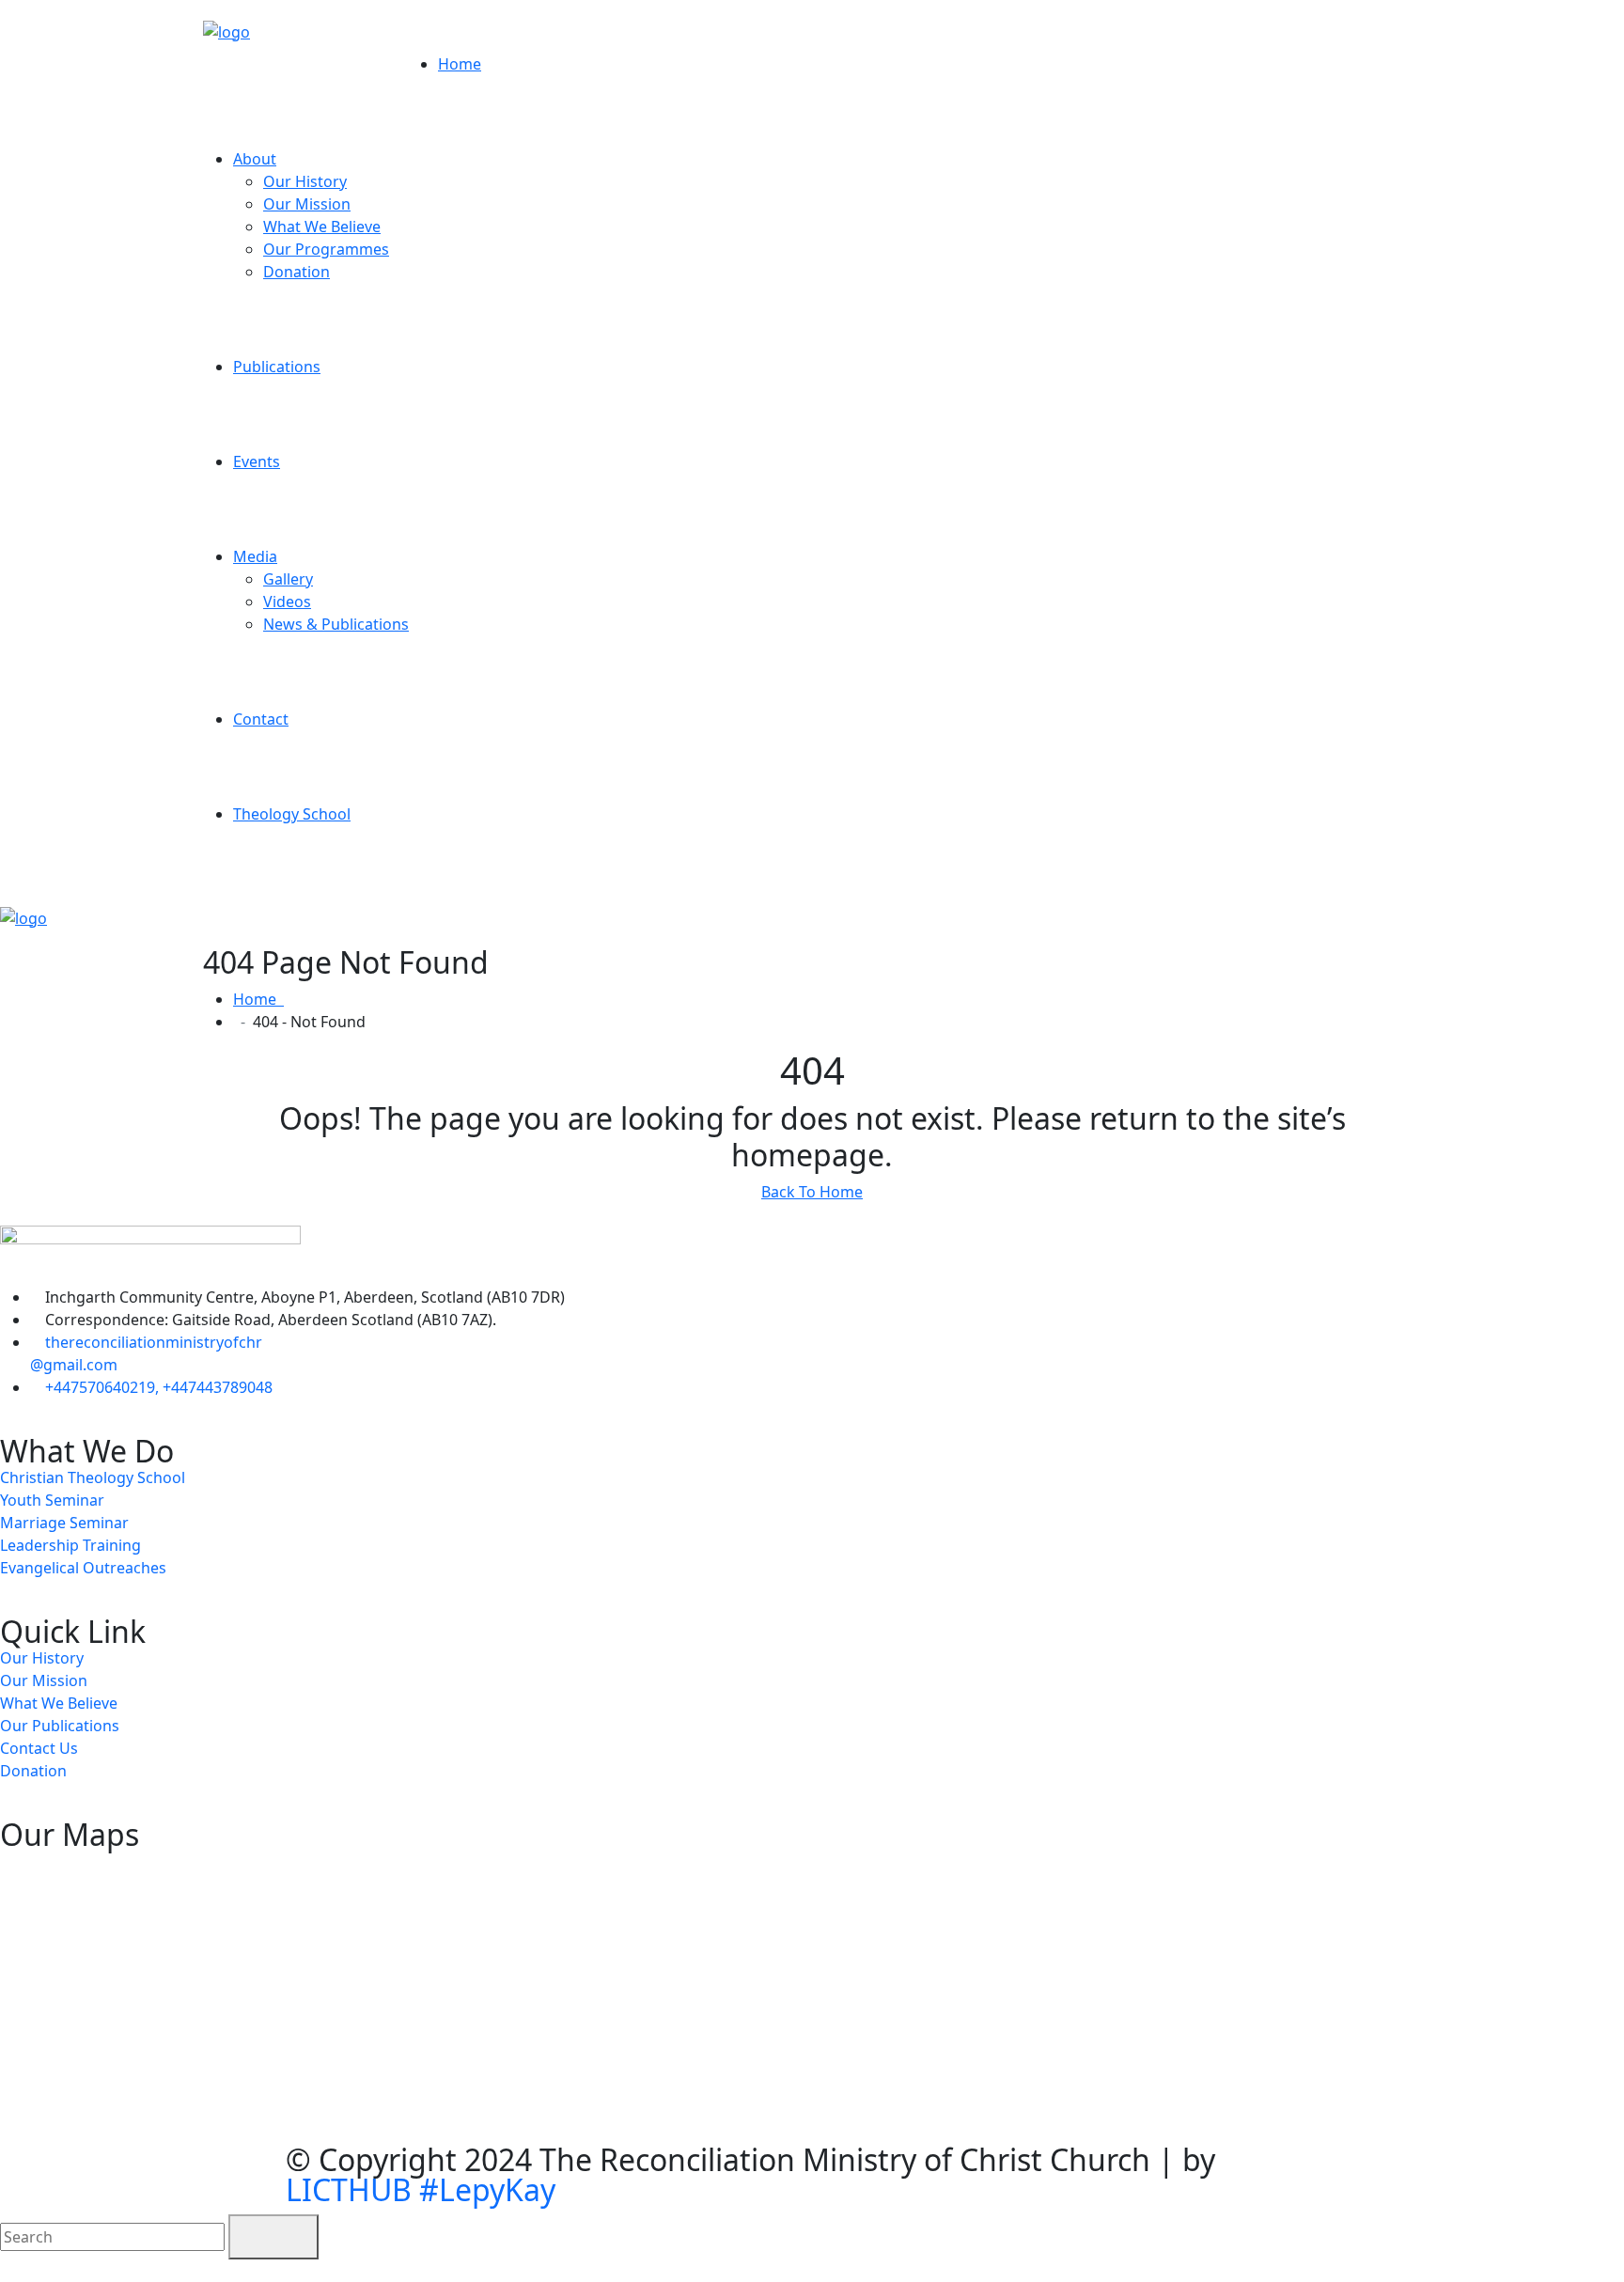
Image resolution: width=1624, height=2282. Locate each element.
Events (257, 461)
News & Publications (336, 624)
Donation (297, 272)
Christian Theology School (93, 1477)
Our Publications (60, 1726)
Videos (287, 602)
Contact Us (39, 1748)
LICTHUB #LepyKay (421, 2189)
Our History (305, 181)
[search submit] (273, 2237)
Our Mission (307, 204)
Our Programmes (326, 249)
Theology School (292, 814)
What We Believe (322, 227)
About (255, 159)
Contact (261, 719)
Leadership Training (70, 1545)
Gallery (288, 579)
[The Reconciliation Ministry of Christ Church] (226, 30)
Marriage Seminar (64, 1523)
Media (255, 556)
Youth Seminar (52, 1500)
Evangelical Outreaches (83, 1568)
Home (460, 64)
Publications (277, 367)
